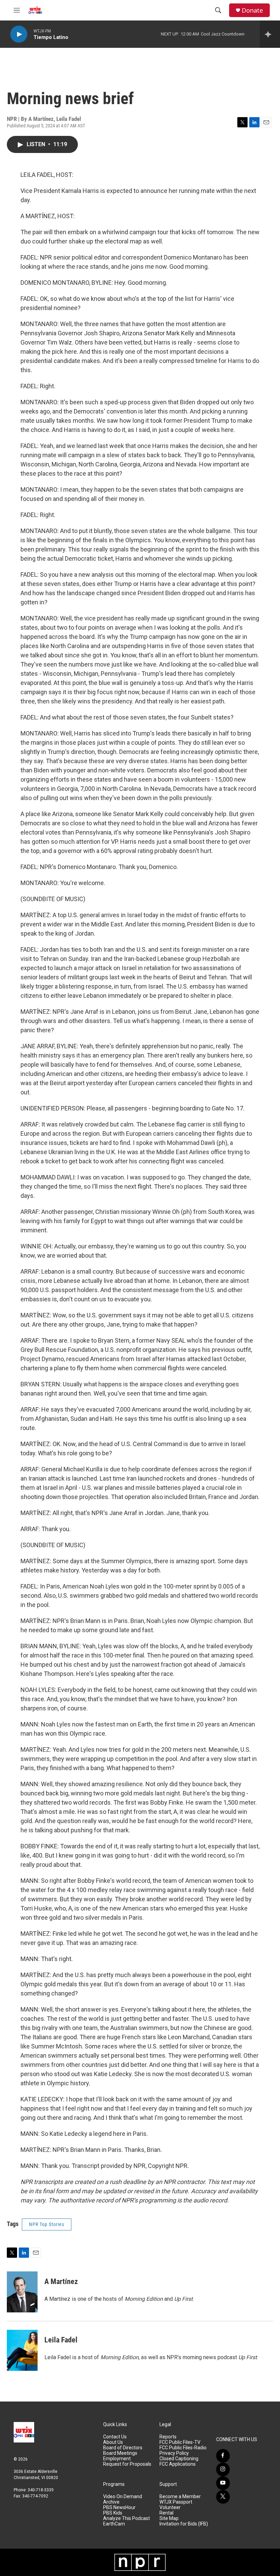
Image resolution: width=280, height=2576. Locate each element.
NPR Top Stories (47, 2224)
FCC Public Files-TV (180, 2442)
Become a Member (180, 2497)
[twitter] (223, 2497)
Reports (168, 2437)
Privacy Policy (174, 2453)
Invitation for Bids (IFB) (184, 2524)
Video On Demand (123, 2497)
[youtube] (223, 2483)
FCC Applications (178, 2464)
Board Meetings (120, 2453)
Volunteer (170, 2508)
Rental (166, 2513)
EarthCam (114, 2524)
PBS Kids (113, 2513)
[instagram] (223, 2469)
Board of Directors (123, 2448)
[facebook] (223, 2456)
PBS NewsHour (119, 2508)
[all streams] (270, 34)
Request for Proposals (127, 2464)
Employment (117, 2459)
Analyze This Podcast (127, 2518)
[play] (19, 34)
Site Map (169, 2518)
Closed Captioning (179, 2459)
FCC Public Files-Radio (183, 2448)
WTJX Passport (176, 2502)
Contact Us (115, 2437)
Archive (111, 2502)
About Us (113, 2442)
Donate (252, 10)
